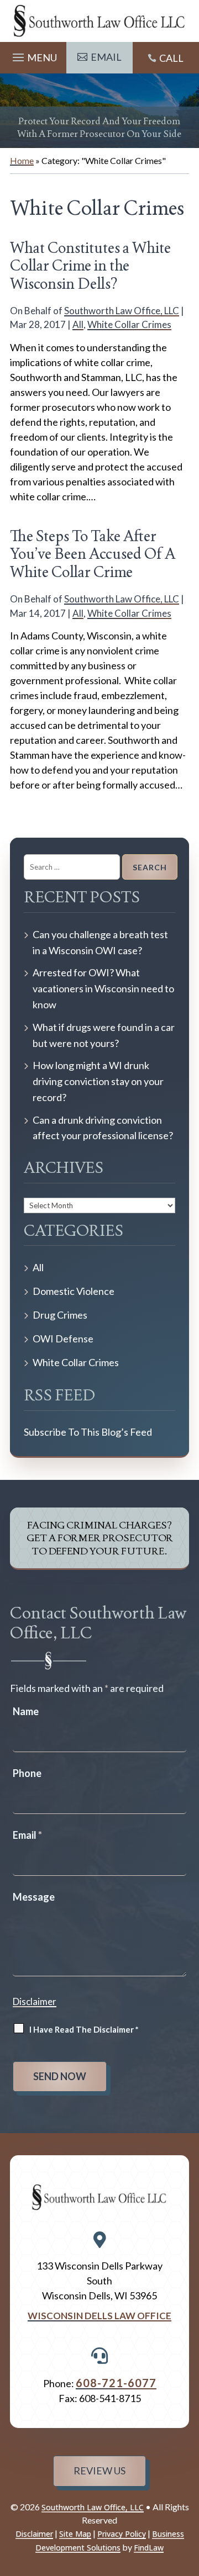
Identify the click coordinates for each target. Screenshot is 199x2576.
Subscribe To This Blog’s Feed (88, 1432)
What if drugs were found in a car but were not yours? (104, 1035)
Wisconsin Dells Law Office (99, 2316)
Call (171, 58)
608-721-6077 (116, 2383)
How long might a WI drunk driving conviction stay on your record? (98, 1081)
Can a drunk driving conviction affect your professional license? (103, 1128)
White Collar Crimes (129, 324)
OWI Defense (63, 1339)
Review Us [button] (99, 2471)
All (78, 324)
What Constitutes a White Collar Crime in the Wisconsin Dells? (90, 266)
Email (27, 1835)
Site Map (75, 2534)
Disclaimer (35, 2001)
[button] (33, 55)
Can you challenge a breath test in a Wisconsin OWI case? (100, 942)
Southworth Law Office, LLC (122, 311)
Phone (27, 1773)
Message (34, 1897)
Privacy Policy (122, 2534)
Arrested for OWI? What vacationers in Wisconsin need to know (103, 988)
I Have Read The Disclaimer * (84, 2029)
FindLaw (149, 2548)
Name (26, 1711)
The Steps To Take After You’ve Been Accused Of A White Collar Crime (93, 554)
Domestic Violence (74, 1291)
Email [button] (106, 57)
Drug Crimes (60, 1315)
